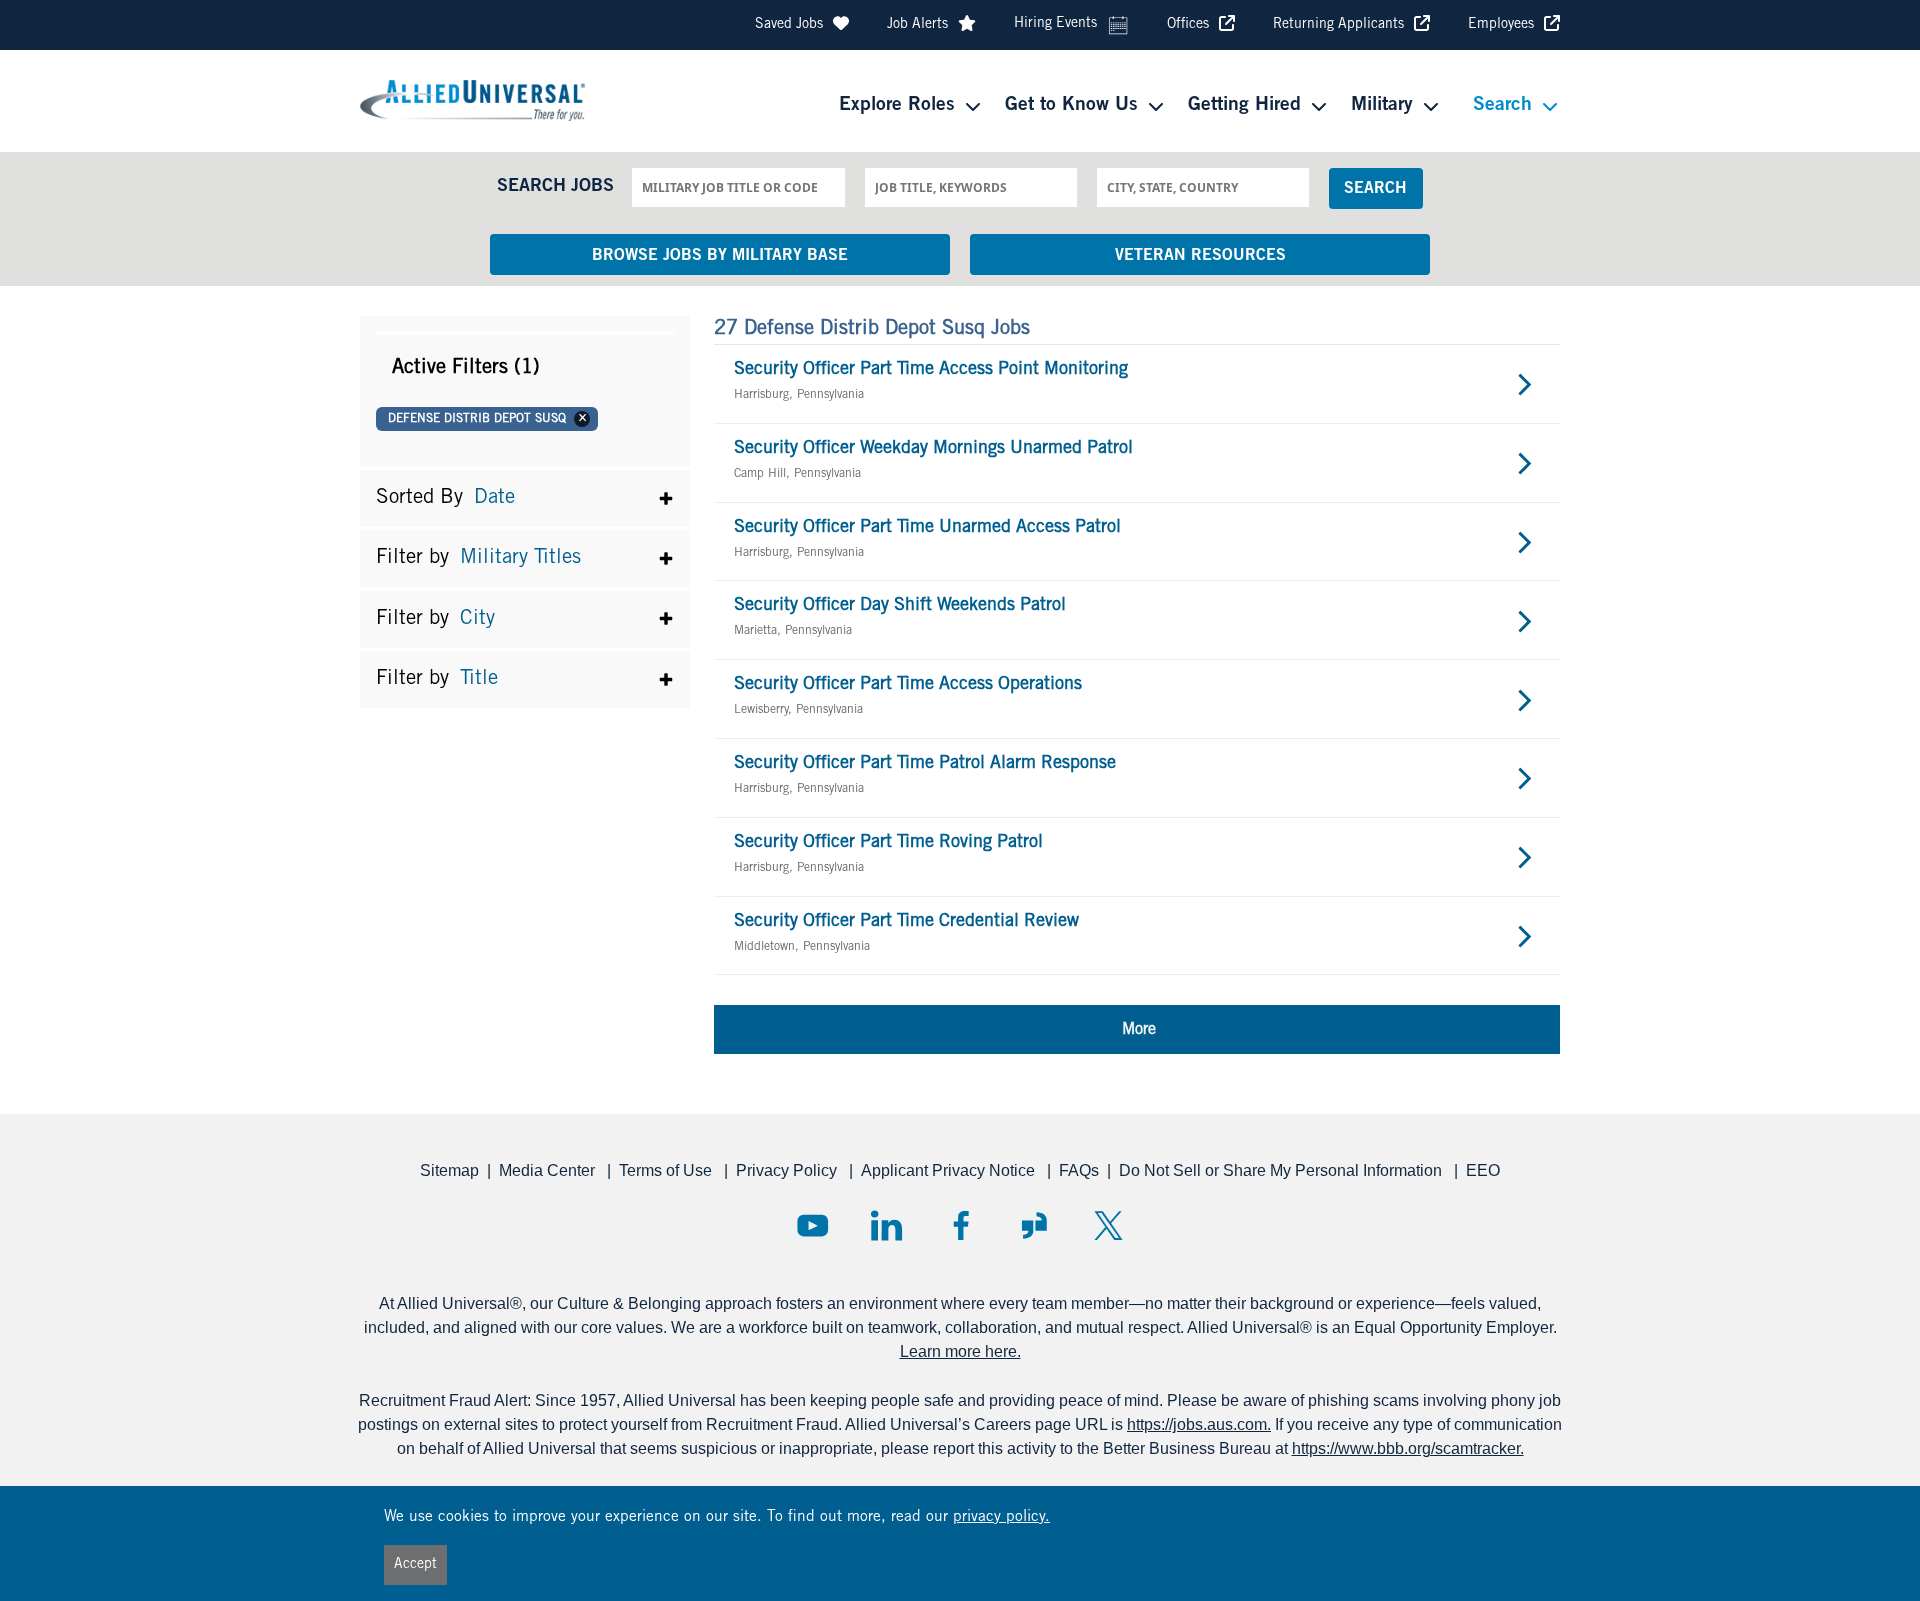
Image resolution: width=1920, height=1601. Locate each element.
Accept (415, 1565)
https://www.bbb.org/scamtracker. (1408, 1448)
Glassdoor (1034, 1225)
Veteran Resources (1200, 256)
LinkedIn (886, 1225)
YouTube (812, 1225)
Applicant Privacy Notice (950, 1170)
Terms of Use (667, 1170)
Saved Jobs (789, 25)
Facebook (960, 1225)
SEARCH (1375, 189)
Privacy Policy (788, 1170)
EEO (1483, 1170)
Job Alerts (917, 25)
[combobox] (738, 187)
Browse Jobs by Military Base (720, 256)
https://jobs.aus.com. (1199, 1424)
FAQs (1079, 1170)
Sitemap (449, 1170)
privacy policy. (1001, 1517)
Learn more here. (960, 1351)
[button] (525, 367)
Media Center (549, 1170)
